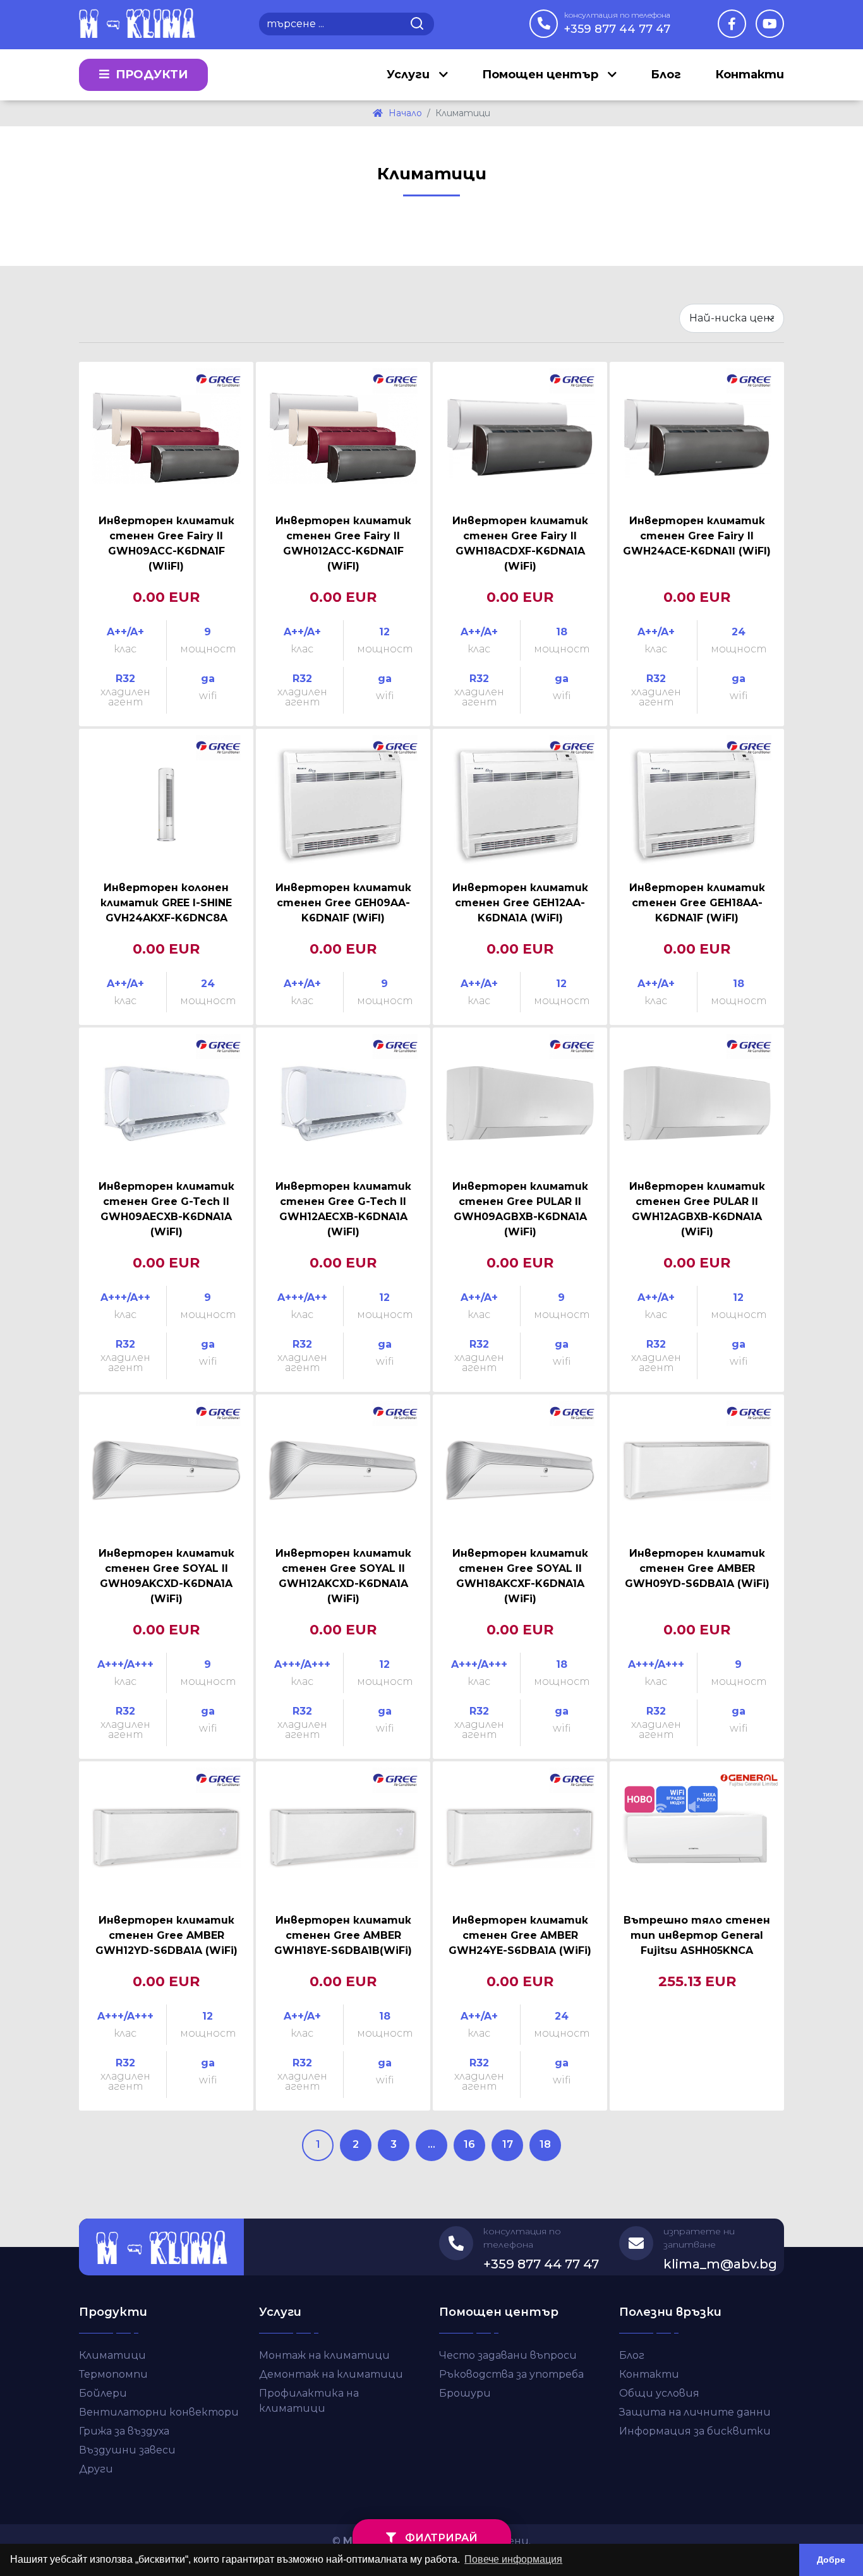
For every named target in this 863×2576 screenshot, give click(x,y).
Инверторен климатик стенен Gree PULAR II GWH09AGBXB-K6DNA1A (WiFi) (520, 1209)
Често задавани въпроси (508, 2355)
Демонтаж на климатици (331, 2374)
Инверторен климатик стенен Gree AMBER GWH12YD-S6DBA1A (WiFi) (166, 1935)
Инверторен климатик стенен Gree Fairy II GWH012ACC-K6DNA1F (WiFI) (343, 543)
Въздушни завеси (127, 2450)
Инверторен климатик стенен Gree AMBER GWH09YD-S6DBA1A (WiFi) (697, 1568)
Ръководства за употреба (511, 2374)
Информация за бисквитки (695, 2431)
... (431, 2144)
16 (469, 2144)
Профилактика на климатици (309, 2401)
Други (96, 2469)
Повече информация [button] (513, 2559)
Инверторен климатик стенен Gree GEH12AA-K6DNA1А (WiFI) (520, 903)
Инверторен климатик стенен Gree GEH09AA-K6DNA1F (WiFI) (343, 903)
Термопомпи (113, 2374)
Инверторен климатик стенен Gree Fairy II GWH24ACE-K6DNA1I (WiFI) (697, 536)
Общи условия (659, 2393)
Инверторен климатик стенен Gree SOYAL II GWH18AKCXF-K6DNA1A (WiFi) (520, 1576)
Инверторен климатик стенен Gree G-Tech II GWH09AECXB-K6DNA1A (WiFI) (166, 1209)
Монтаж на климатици (324, 2355)
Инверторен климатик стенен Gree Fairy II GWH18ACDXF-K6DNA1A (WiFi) (520, 543)
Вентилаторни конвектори (159, 2412)
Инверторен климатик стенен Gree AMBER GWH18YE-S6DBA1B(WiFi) (343, 1935)
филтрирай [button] (440, 2538)
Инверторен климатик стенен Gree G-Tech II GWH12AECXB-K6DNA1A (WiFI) (343, 1209)
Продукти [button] (150, 75)
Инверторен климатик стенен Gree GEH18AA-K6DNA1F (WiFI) (697, 903)
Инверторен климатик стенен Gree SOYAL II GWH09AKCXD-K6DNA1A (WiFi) (166, 1576)
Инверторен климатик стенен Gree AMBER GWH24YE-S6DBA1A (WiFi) (520, 1935)
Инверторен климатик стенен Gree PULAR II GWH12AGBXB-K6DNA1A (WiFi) (697, 1209)
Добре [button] (831, 2560)
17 (508, 2144)
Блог (666, 75)
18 (545, 2144)
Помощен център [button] (542, 75)
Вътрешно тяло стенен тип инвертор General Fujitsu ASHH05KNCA (697, 1935)
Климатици (112, 2355)
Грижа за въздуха (124, 2431)
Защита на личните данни (695, 2412)
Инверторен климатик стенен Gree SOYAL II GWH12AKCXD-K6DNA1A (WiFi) (343, 1576)
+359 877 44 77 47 (617, 23)
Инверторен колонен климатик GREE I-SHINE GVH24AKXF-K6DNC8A (166, 903)
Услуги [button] (410, 75)
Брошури (465, 2393)
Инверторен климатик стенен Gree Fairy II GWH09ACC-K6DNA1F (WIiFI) (166, 543)
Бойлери (103, 2393)
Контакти (750, 75)
